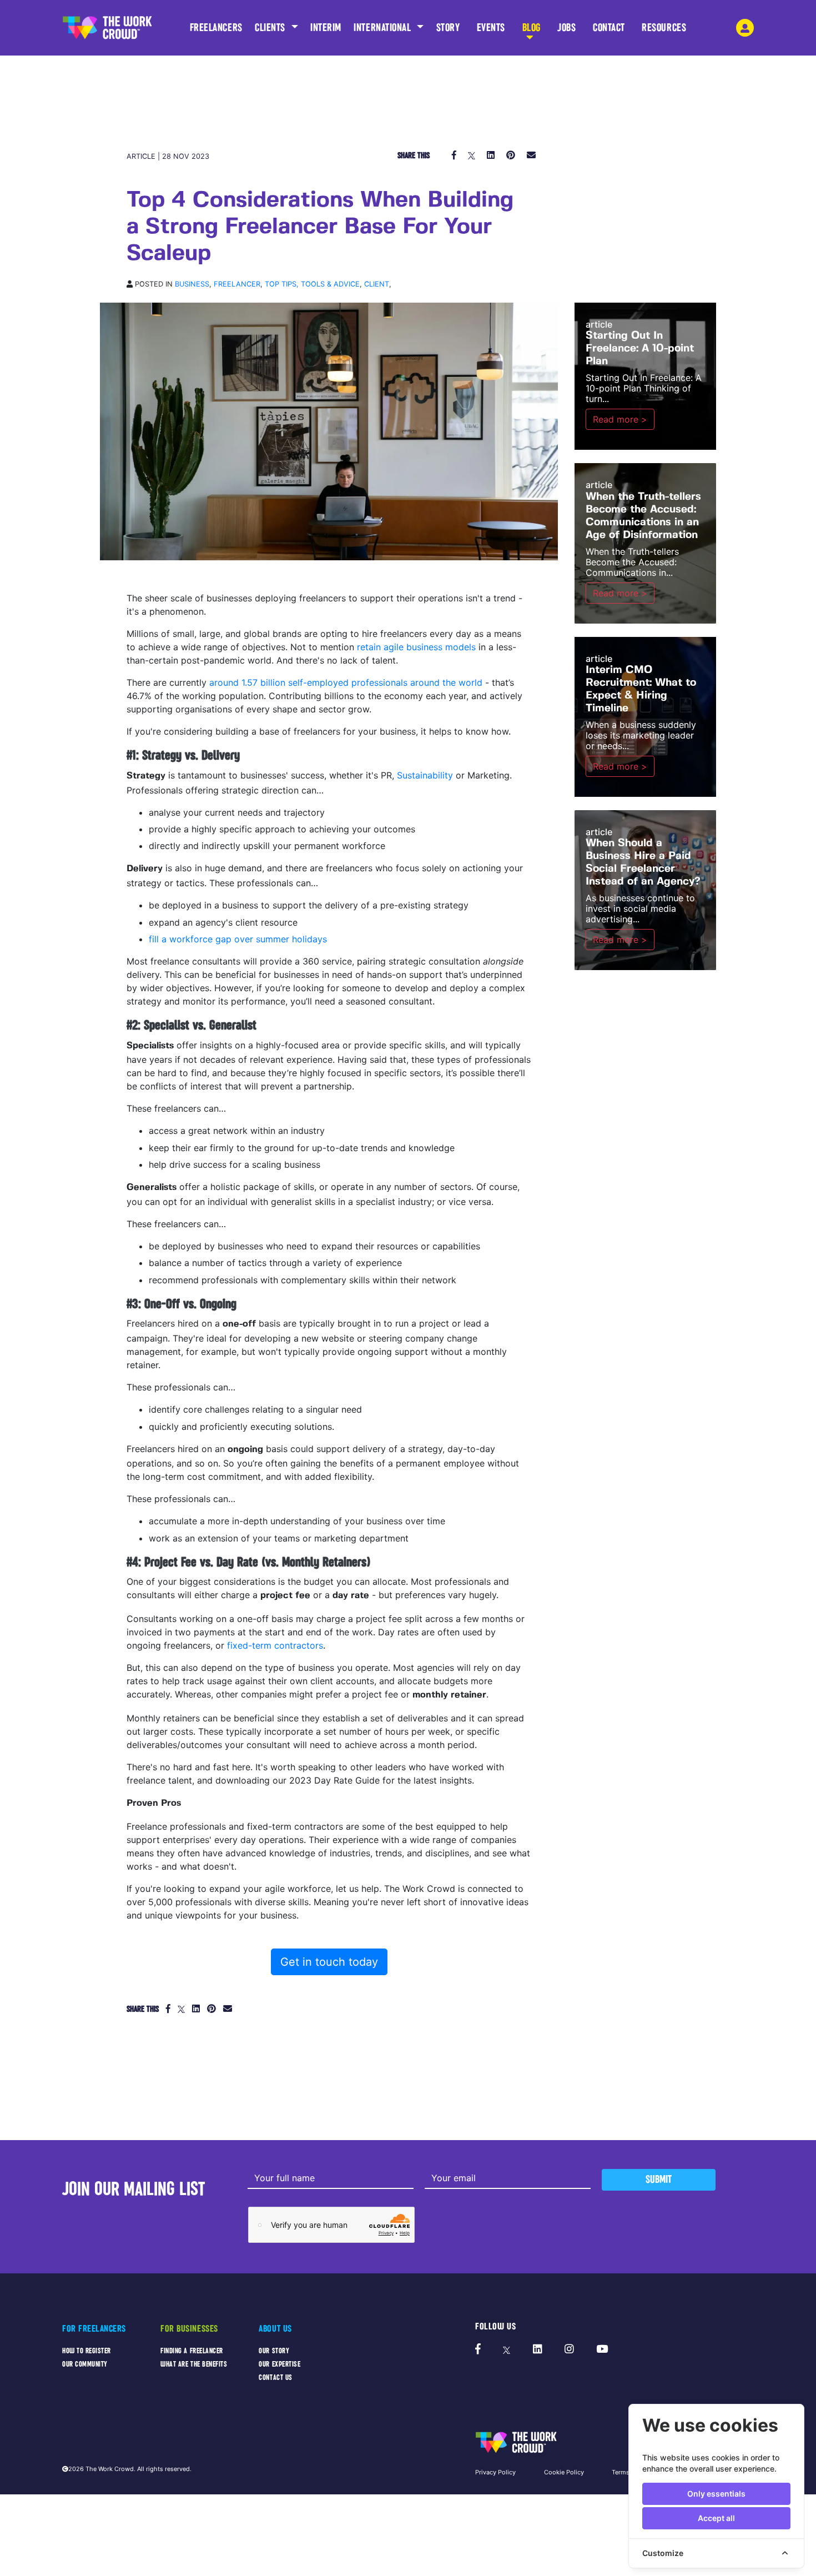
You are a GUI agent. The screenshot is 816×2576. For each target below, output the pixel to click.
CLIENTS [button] (271, 27)
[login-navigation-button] (745, 28)
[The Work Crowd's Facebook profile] (478, 2349)
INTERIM (326, 27)
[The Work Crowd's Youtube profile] (602, 2349)
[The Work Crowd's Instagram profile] (569, 2349)
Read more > (620, 419)
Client (377, 284)
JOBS (566, 27)
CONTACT (609, 27)
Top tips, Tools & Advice (312, 284)
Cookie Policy (564, 2472)
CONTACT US (275, 2377)
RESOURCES (664, 27)
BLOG (532, 27)
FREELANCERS (216, 27)
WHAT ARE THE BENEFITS (194, 2364)
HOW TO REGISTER (87, 2351)
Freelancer (237, 284)
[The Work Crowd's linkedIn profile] (538, 2349)
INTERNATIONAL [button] (384, 27)
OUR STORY (274, 2351)
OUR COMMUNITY (85, 2364)
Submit (659, 2179)
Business (192, 284)
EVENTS (491, 27)
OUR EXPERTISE (279, 2364)
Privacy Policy (495, 2472)
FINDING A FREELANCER (192, 2351)
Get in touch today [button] (329, 1962)
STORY (448, 27)
